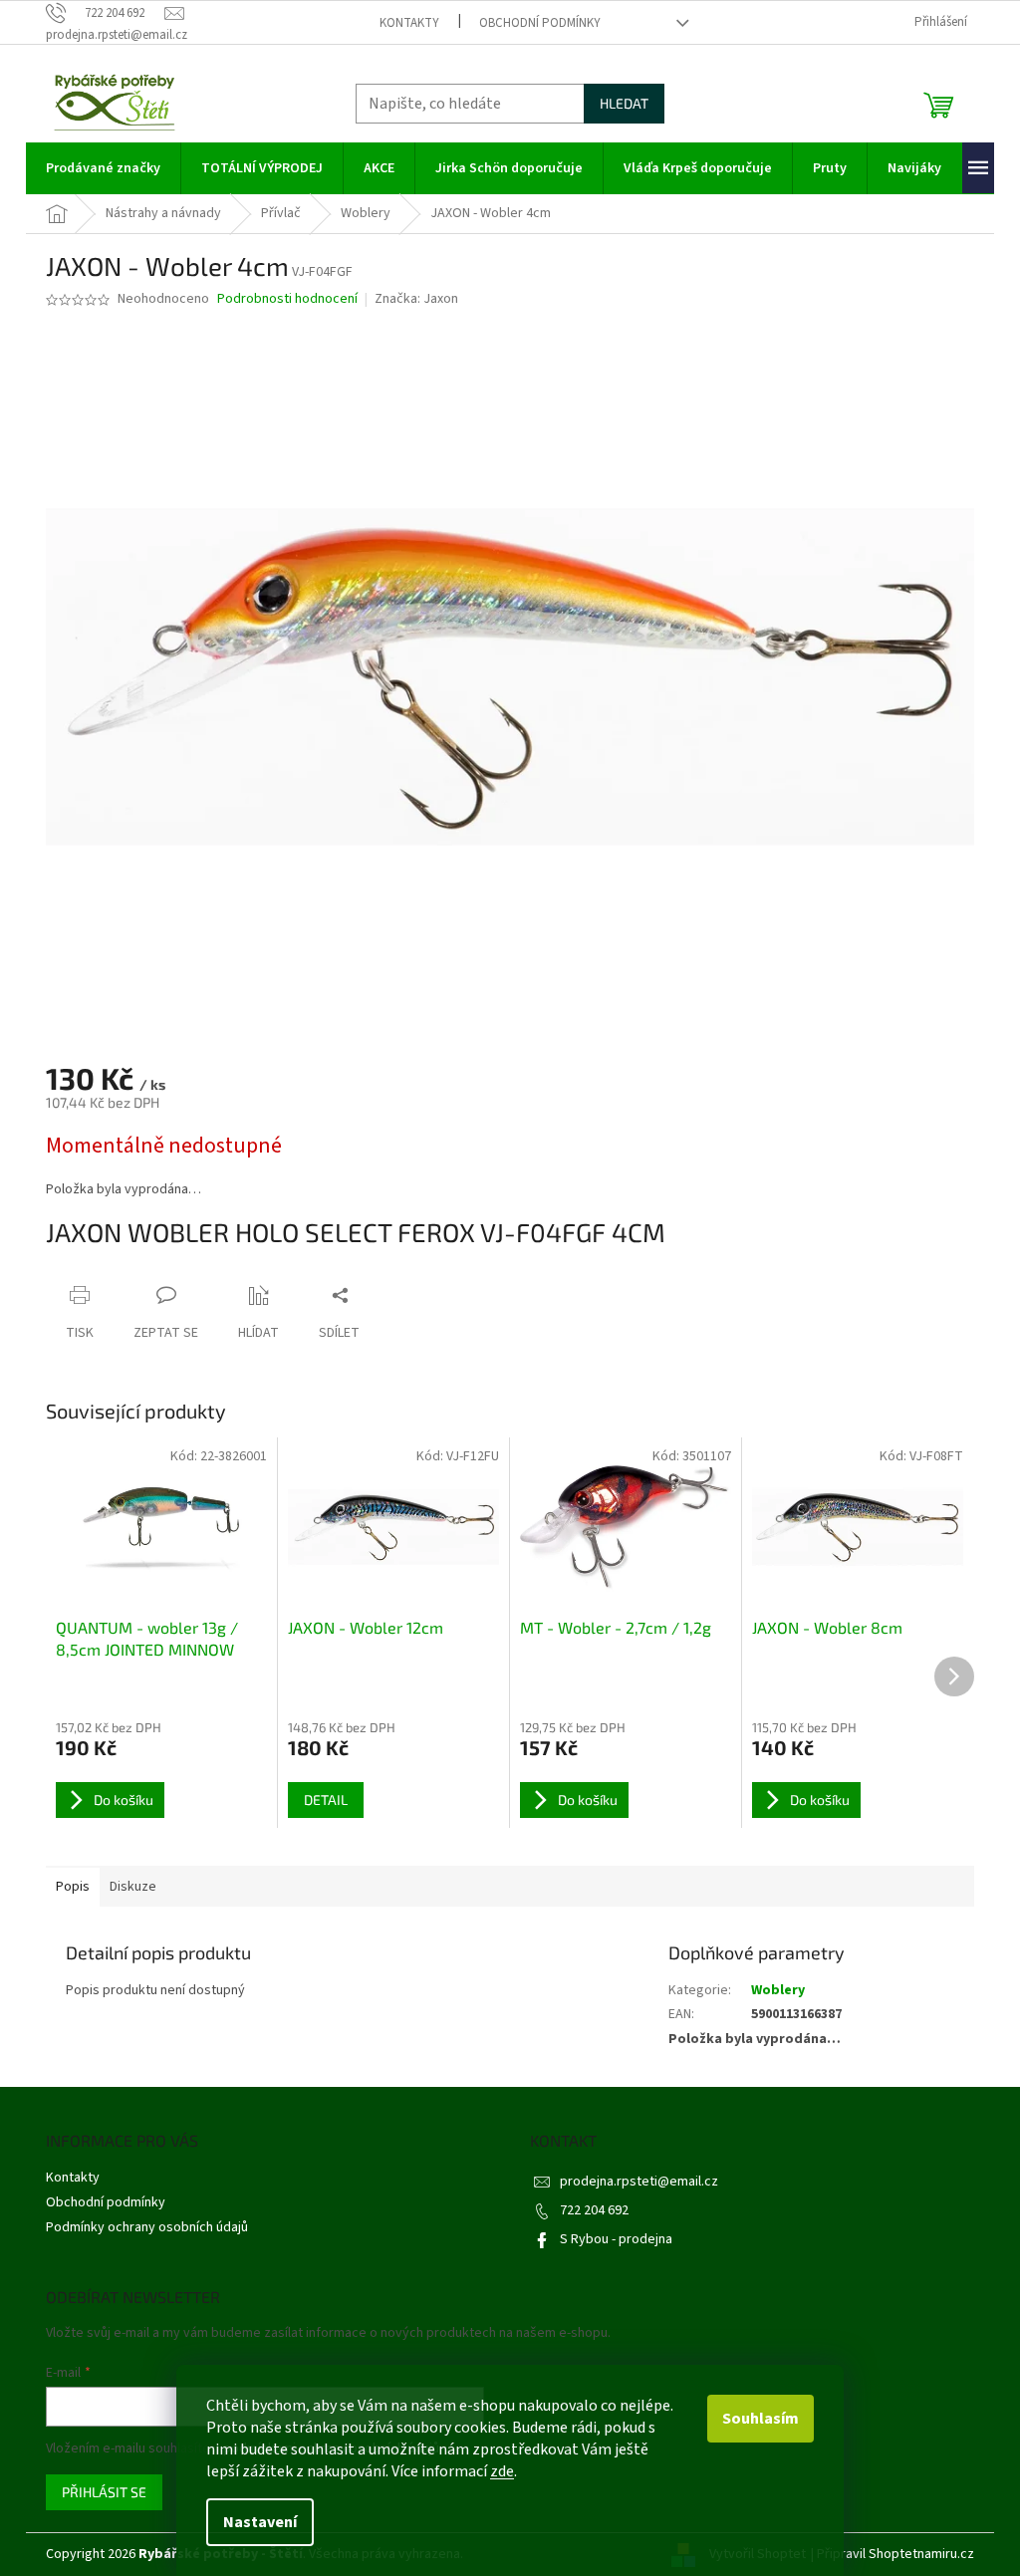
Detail (326, 1800)
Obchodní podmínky (540, 23)
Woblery (778, 1990)
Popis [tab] (73, 1887)
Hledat (624, 103)
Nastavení (260, 2522)
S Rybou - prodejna (616, 2239)
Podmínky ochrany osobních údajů (147, 2227)
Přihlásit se (104, 2492)
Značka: (416, 299)
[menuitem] (103, 168)
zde (502, 2471)
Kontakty (409, 23)
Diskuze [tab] (133, 1887)
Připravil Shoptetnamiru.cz (895, 2554)
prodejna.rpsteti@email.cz (639, 2182)
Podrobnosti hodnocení (287, 299)
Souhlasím (761, 2419)
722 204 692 (594, 2210)
